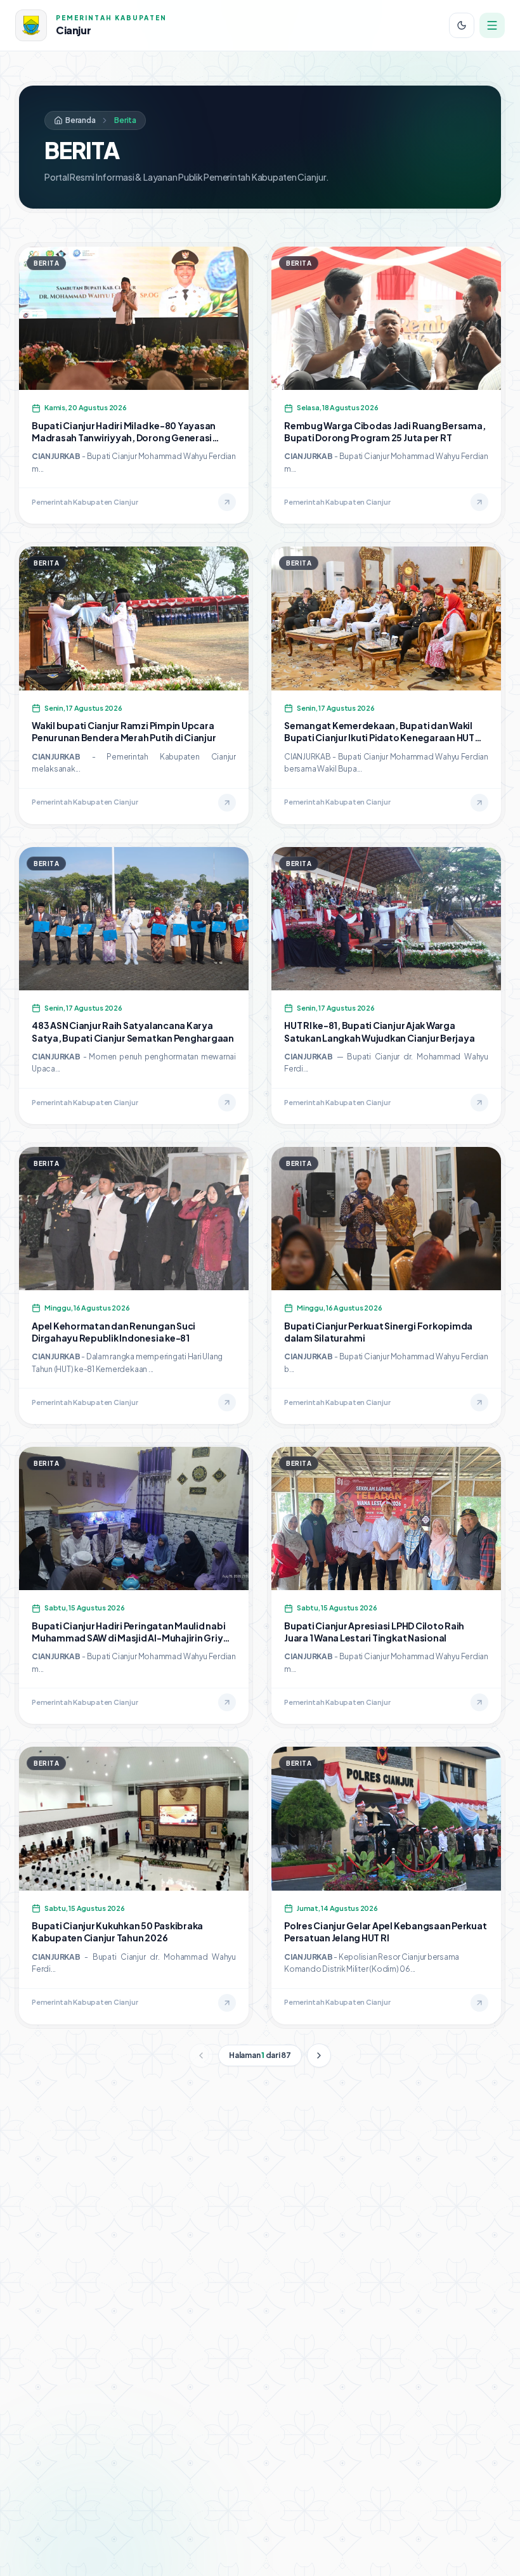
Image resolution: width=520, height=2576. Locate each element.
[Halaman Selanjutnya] (319, 2055)
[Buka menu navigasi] (492, 25)
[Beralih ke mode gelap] (462, 25)
